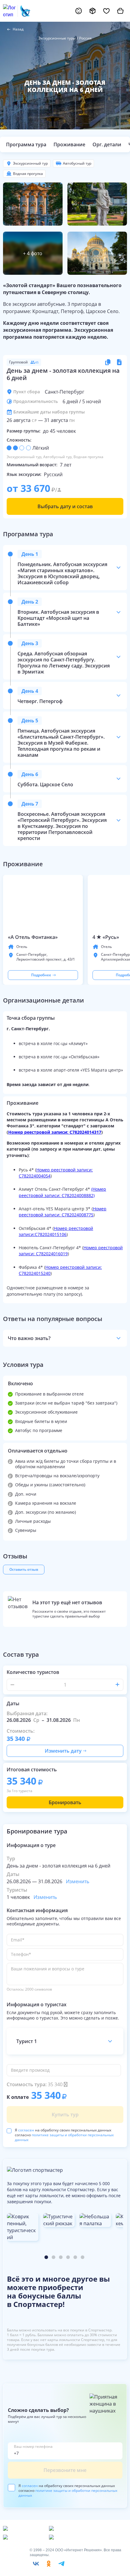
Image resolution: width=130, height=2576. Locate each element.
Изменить (78, 1881)
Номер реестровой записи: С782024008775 (63, 1212)
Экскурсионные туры (57, 38)
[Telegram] (61, 2564)
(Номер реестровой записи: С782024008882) (62, 1192)
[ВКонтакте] (36, 2564)
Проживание (69, 144)
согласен (26, 2130)
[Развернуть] (119, 568)
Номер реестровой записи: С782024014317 (55, 1132)
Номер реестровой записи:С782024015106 (56, 1231)
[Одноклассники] (49, 2564)
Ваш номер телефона (33, 2447)
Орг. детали (107, 144)
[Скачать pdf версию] (119, 362)
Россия (85, 38)
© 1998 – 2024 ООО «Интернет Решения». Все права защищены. (75, 2552)
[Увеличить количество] (117, 1685)
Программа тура (26, 144)
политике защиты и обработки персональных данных (64, 2137)
